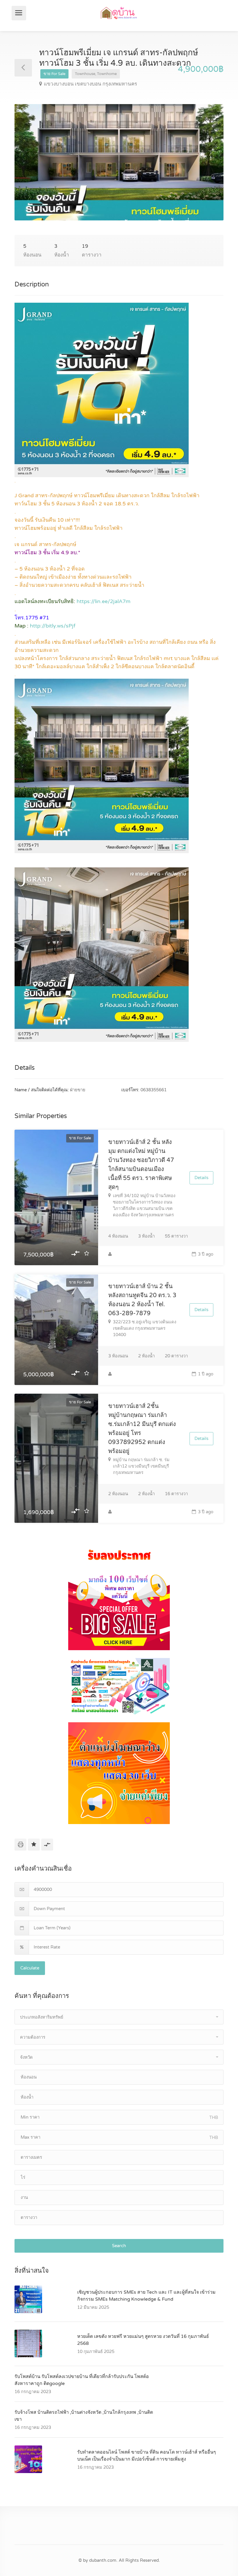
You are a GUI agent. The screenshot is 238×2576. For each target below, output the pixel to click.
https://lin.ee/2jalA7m (104, 601)
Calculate (30, 1968)
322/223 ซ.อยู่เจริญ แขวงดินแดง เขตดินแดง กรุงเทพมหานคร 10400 (145, 1328)
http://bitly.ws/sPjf (53, 626)
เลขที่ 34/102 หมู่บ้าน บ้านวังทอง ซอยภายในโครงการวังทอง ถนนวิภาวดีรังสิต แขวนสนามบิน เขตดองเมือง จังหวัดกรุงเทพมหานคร (144, 1205)
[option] (119, 162)
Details (201, 1178)
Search (119, 2246)
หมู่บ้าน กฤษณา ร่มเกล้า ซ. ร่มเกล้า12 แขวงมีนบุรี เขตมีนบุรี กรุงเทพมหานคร (141, 1466)
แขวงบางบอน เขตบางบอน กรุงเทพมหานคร (90, 84)
